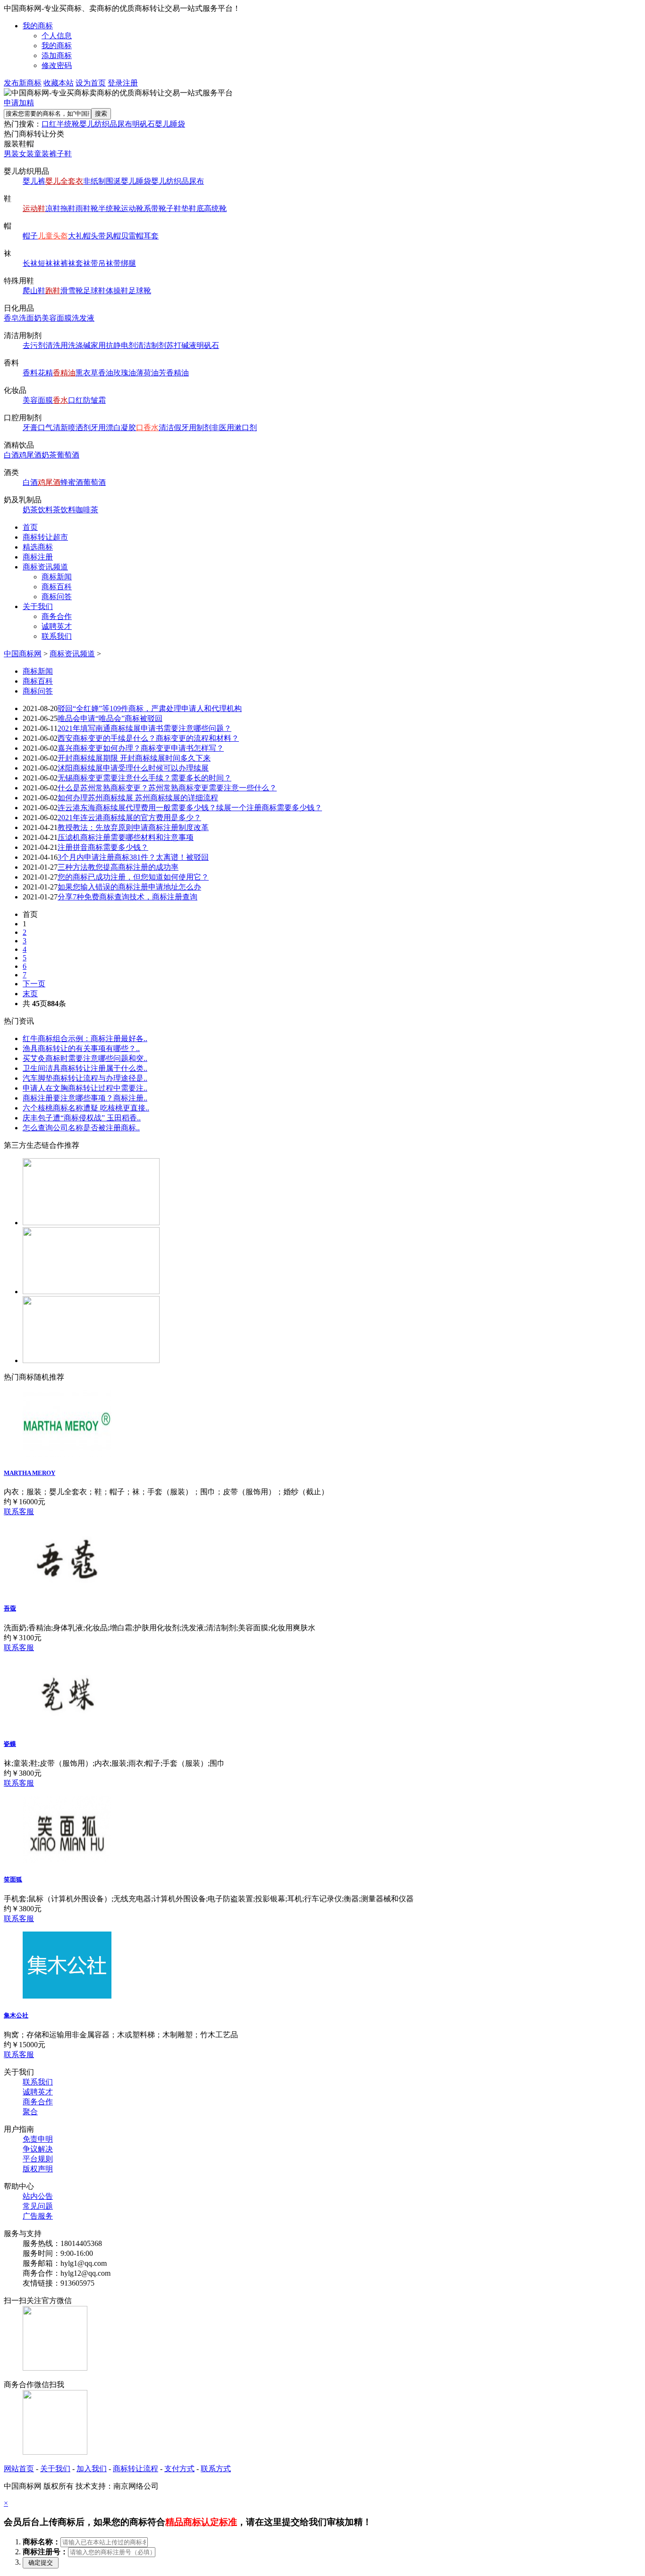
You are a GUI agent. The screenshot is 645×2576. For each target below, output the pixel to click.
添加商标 (57, 55)
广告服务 (38, 2216)
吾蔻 (10, 1608)
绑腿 (128, 263)
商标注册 (38, 557)
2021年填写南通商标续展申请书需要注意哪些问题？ (144, 728)
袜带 (91, 263)
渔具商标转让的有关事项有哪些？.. (81, 1048)
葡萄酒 (68, 455)
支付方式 (179, 2469)
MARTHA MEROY (30, 1473)
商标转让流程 (136, 2469)
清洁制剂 (151, 345)
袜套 (76, 263)
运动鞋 (34, 208)
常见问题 (38, 2206)
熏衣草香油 (94, 373)
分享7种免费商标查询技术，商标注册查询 (127, 897)
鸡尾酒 (30, 455)
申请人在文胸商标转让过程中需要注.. (85, 1088)
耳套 (151, 236)
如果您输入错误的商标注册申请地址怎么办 (129, 887)
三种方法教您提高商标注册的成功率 (118, 867)
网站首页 (19, 2469)
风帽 (113, 236)
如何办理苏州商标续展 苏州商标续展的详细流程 (138, 798)
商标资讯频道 (45, 567)
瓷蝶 (10, 1744)
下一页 (34, 984)
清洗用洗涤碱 (68, 345)
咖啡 (83, 510)
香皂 (11, 318)
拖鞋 (68, 208)
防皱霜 (94, 400)
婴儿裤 (34, 181)
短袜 (45, 263)
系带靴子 (159, 208)
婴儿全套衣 (64, 181)
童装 (42, 154)
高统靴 (215, 208)
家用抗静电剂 (113, 345)
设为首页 (91, 83)
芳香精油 (174, 373)
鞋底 (196, 208)
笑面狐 (13, 1879)
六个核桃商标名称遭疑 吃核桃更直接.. (86, 1108)
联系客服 (19, 1512)
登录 (115, 83)
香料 (30, 373)
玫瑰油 (125, 373)
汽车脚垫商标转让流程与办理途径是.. (85, 1078)
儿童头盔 (53, 236)
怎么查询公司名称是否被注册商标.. (81, 1128)
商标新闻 (57, 577)
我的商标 (38, 26)
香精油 (64, 373)
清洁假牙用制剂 (185, 428)
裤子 (57, 154)
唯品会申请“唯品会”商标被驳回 (110, 718)
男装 (11, 154)
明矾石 (144, 124)
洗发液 (83, 318)
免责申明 (38, 2139)
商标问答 (57, 597)
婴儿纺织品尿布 (106, 124)
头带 (98, 236)
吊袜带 (110, 263)
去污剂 (34, 345)
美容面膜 (57, 318)
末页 (30, 994)
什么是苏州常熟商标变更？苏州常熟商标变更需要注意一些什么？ (167, 788)
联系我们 (57, 636)
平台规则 (38, 2159)
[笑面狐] (67, 1860)
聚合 (30, 2112)
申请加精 (19, 103)
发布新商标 (23, 83)
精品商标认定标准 (201, 2522)
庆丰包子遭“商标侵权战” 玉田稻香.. (82, 1118)
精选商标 (38, 547)
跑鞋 (53, 291)
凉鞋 (53, 208)
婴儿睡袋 (170, 124)
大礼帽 (79, 236)
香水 (60, 400)
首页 (30, 527)
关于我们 (38, 606)
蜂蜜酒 (72, 482)
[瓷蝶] (67, 1725)
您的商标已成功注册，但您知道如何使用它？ (133, 877)
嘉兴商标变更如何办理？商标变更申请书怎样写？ (141, 748)
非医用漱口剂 (234, 428)
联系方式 (216, 2469)
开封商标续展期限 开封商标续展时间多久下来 (134, 758)
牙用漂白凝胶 (113, 428)
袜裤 (60, 263)
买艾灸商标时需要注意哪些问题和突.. (85, 1058)
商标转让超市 (45, 537)
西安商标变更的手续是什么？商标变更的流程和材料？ (148, 738)
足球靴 (140, 291)
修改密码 (57, 65)
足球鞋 (94, 291)
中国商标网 (23, 654)
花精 (45, 373)
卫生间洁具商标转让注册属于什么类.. (85, 1068)
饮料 (45, 510)
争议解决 (38, 2149)
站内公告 (38, 2196)
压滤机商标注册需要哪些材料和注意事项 (126, 837)
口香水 (147, 428)
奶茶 (49, 455)
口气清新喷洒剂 (64, 428)
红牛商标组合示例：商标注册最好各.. (85, 1038)
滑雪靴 (72, 291)
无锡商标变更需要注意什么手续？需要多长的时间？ (144, 778)
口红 (49, 124)
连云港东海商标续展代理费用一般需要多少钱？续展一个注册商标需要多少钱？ (190, 808)
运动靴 (132, 208)
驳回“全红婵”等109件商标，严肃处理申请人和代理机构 (150, 708)
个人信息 (57, 36)
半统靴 (68, 124)
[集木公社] (67, 1996)
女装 (26, 154)
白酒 (11, 455)
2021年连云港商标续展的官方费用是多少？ (129, 818)
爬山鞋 (34, 291)
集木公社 (16, 2015)
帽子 (30, 236)
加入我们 (92, 2469)
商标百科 (57, 587)
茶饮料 (64, 510)
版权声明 (38, 2169)
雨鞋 (83, 208)
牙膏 (30, 428)
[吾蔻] (67, 1589)
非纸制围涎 (102, 181)
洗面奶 (30, 318)
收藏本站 (59, 83)
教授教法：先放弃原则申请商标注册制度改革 (133, 827)
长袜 (30, 263)
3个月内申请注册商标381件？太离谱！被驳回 (133, 857)
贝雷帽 (132, 236)
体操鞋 (117, 291)
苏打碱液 (181, 345)
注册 (130, 83)
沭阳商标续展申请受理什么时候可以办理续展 (133, 768)
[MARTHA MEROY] (67, 1454)
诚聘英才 (57, 626)
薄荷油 (147, 373)
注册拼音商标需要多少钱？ (103, 847)
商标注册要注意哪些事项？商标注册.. (85, 1098)
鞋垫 (181, 208)
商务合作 (57, 616)
